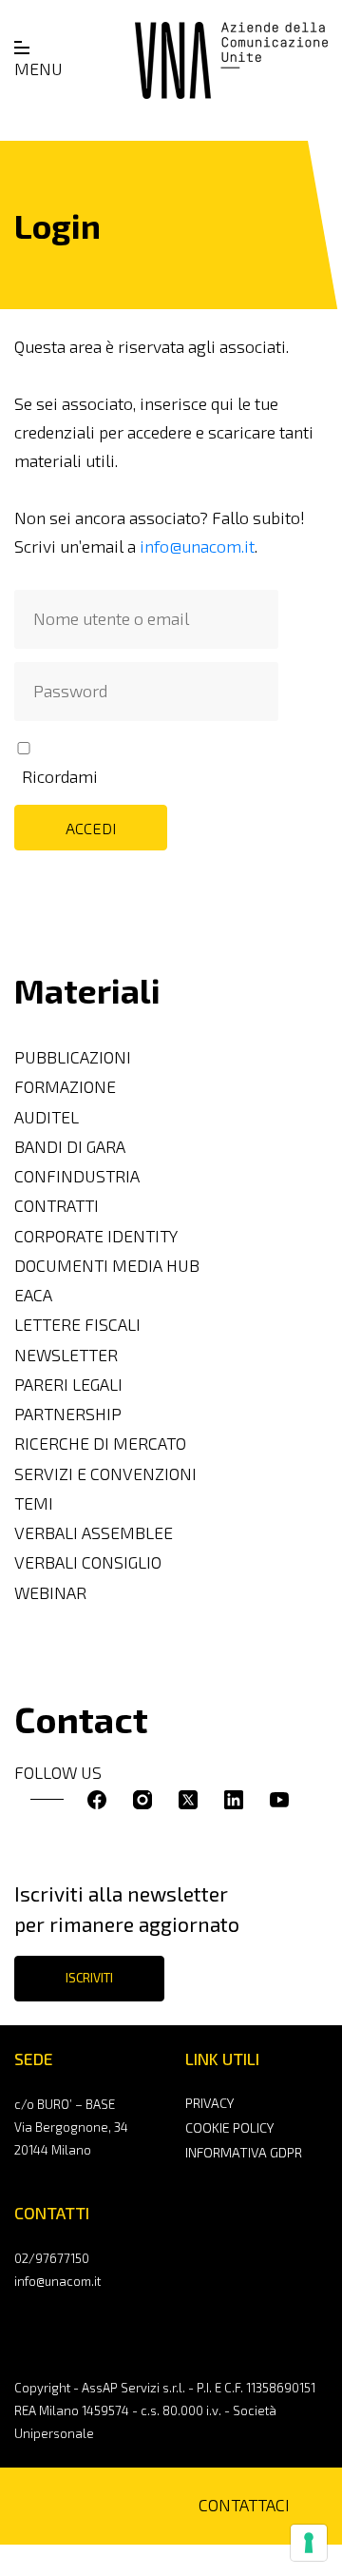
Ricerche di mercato (100, 1444)
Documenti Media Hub (107, 1266)
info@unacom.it (197, 546)
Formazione (65, 1087)
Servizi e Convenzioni (105, 1474)
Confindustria (77, 1176)
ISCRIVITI (89, 1978)
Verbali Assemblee (94, 1533)
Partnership (68, 1414)
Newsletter (66, 1355)
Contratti (57, 1206)
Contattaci (244, 2505)
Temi (34, 1503)
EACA (33, 1295)
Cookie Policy (229, 2127)
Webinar (50, 1593)
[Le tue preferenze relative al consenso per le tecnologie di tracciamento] (309, 2543)
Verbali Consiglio (88, 1562)
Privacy (209, 2103)
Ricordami (60, 777)
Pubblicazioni (73, 1057)
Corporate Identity (96, 1236)
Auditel (47, 1117)
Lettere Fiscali (77, 1325)
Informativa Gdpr (244, 2152)
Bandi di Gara (70, 1147)
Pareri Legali (68, 1385)
